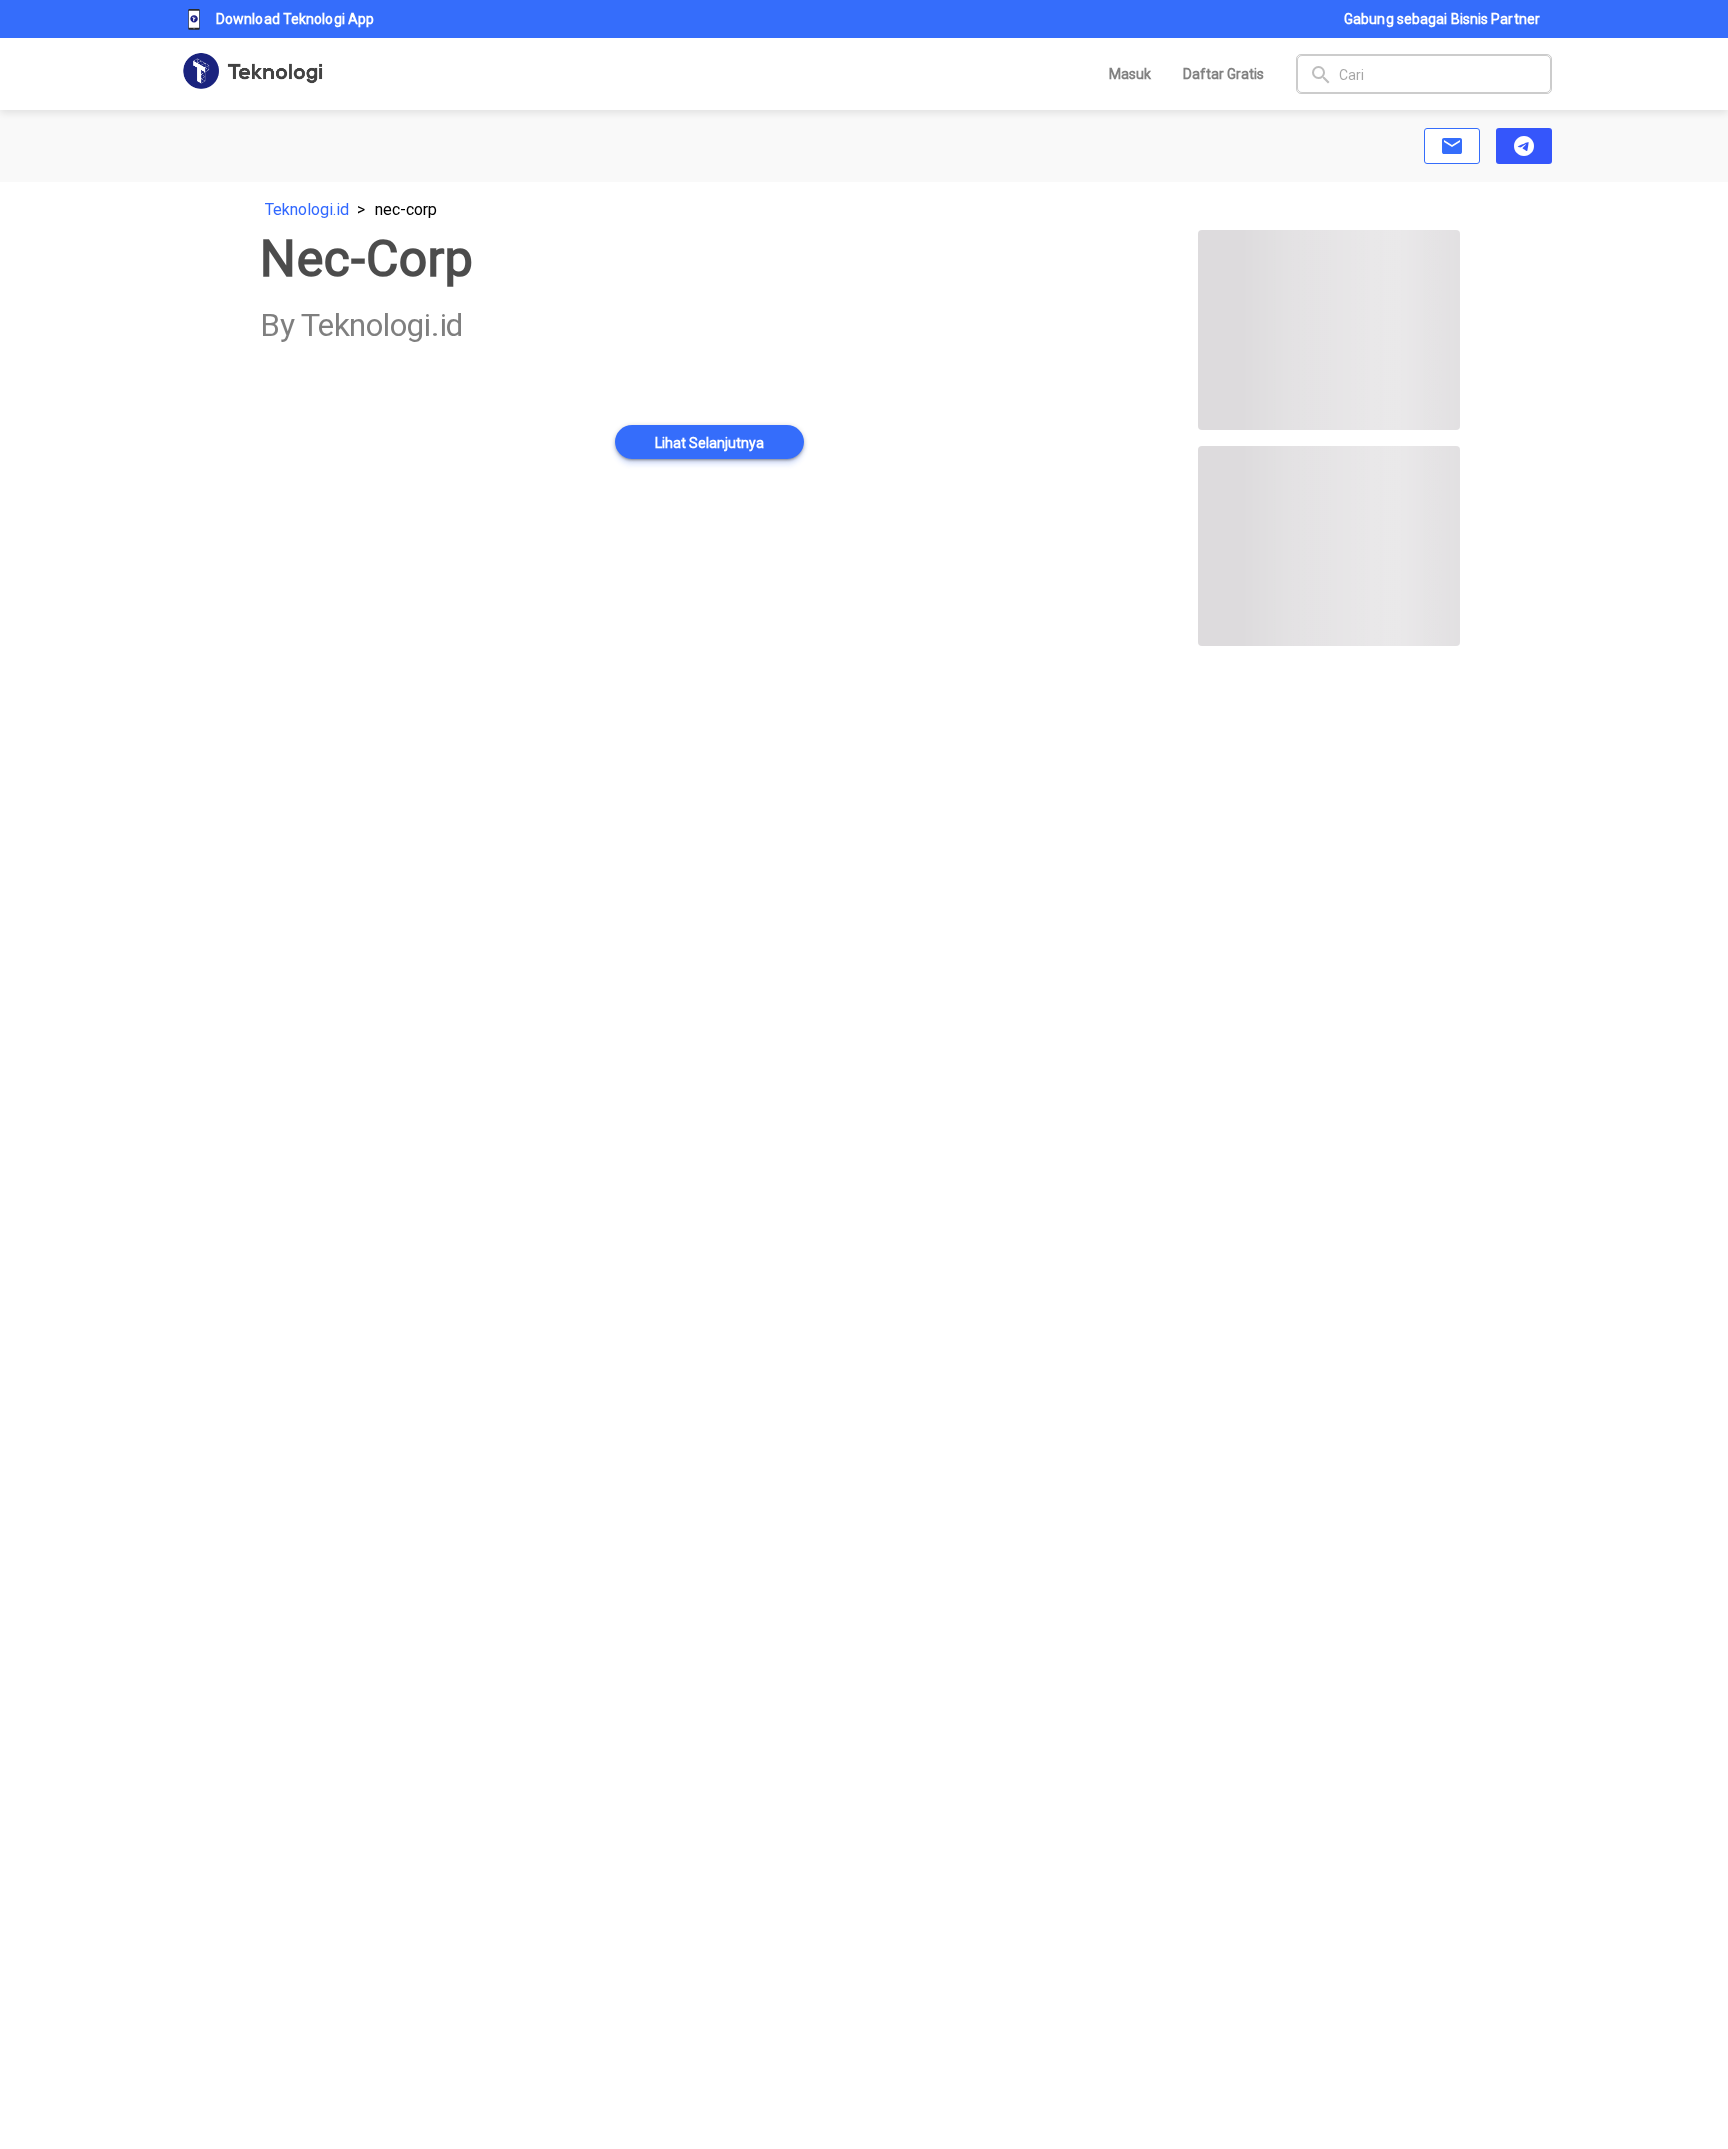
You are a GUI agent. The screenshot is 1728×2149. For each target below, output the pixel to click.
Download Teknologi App (295, 19)
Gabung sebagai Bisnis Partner (1442, 19)
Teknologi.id (307, 209)
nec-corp (406, 209)
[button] (1452, 146)
